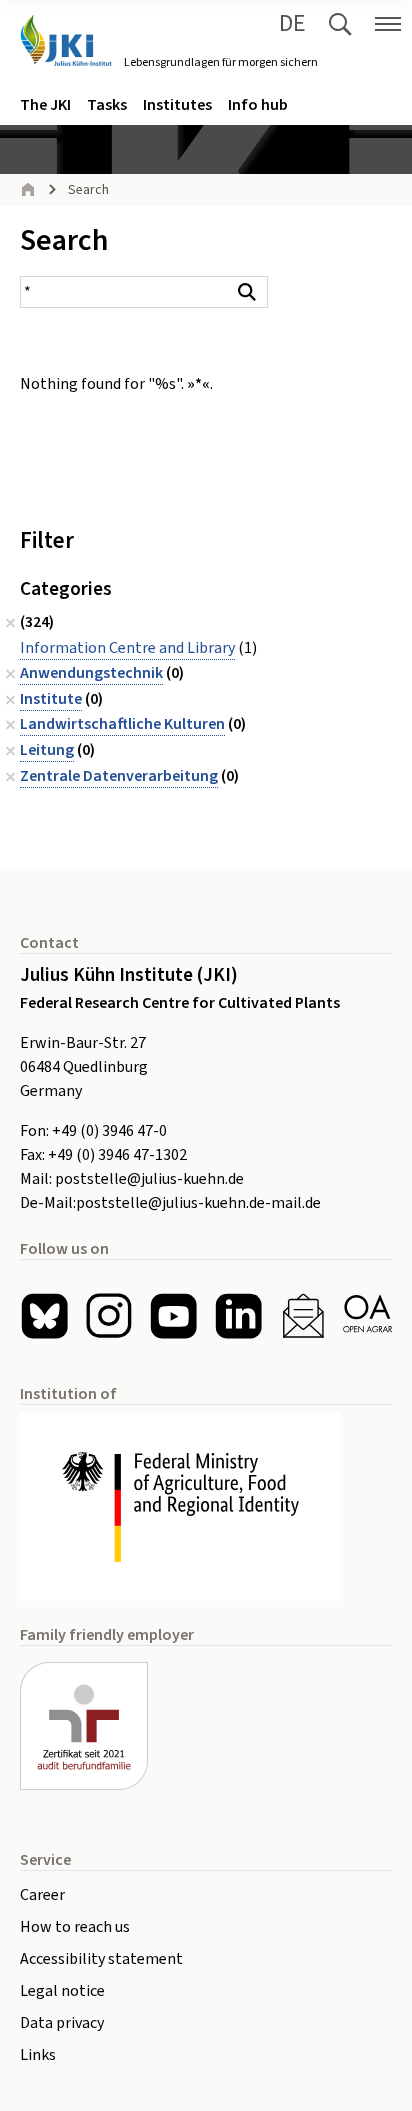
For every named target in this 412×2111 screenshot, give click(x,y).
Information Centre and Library (127, 648)
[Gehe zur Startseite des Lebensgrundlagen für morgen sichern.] (66, 40)
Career (42, 1895)
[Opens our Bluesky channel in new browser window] (44, 1316)
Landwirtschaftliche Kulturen (122, 724)
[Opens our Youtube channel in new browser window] (173, 1316)
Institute (51, 699)
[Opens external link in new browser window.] (206, 1506)
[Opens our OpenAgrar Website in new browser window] (367, 1316)
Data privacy (62, 2023)
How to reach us (75, 1927)
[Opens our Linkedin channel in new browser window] (238, 1316)
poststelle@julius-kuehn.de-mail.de (198, 1203)
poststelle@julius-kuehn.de (149, 1179)
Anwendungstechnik (91, 673)
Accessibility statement (101, 1959)
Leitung (47, 750)
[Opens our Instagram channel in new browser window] (109, 1316)
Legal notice (62, 1991)
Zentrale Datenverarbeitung (119, 776)
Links (38, 2055)
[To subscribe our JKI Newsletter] (303, 1316)
